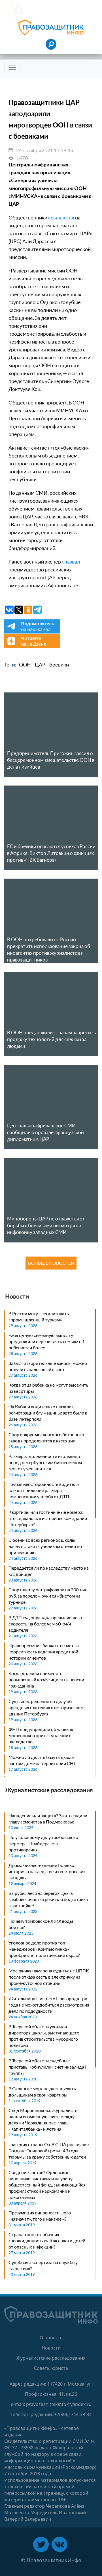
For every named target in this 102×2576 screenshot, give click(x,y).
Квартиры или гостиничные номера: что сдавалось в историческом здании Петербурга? (48, 1518)
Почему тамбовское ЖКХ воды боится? (41, 1924)
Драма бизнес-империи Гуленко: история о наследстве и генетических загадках (47, 1871)
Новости (51, 2348)
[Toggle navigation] (12, 67)
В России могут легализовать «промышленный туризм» (39, 1316)
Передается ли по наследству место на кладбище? (49, 1571)
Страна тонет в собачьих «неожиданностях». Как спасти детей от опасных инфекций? (47, 2240)
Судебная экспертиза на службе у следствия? (43, 2265)
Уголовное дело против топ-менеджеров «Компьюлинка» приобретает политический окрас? (44, 1949)
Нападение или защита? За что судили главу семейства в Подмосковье (48, 1819)
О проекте (51, 2338)
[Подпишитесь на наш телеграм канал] (32, 632)
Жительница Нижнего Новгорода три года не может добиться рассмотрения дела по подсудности (49, 2005)
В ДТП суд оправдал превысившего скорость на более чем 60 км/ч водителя (45, 1624)
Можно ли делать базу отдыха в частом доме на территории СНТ (42, 1760)
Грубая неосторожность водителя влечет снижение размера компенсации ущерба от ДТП (44, 1490)
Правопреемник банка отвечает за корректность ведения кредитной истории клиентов (44, 1652)
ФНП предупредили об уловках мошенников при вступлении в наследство (41, 1735)
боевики (59, 665)
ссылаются (61, 217)
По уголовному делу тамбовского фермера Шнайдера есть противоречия (43, 1843)
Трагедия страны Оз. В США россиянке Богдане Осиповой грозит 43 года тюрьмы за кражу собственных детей (49, 2151)
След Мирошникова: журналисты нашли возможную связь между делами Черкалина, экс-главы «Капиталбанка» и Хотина (43, 2119)
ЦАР (40, 665)
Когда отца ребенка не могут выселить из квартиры (48, 1388)
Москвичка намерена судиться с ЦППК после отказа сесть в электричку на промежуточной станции (49, 1977)
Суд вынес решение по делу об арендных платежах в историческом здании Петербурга (46, 1707)
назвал (72, 562)
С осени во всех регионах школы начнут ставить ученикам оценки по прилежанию (45, 1546)
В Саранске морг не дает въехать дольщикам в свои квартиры (42, 2092)
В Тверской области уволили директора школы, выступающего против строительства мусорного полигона (44, 2036)
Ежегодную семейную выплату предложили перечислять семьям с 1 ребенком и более (47, 1341)
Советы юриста (51, 2368)
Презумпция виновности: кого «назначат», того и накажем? (40, 2216)
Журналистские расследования (51, 2358)
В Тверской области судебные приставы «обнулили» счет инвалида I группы (47, 2067)
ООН (25, 665)
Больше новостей (51, 1263)
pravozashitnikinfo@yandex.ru (59, 2404)
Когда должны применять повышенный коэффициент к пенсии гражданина (46, 1679)
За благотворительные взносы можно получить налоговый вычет (48, 1366)
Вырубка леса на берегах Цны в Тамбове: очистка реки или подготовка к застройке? (48, 1899)
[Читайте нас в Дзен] (32, 646)
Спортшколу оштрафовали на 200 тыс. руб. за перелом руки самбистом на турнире (48, 1596)
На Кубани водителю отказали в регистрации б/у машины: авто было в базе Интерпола (48, 1413)
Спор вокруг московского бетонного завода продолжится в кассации (46, 1437)
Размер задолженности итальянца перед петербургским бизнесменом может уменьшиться (45, 1462)
